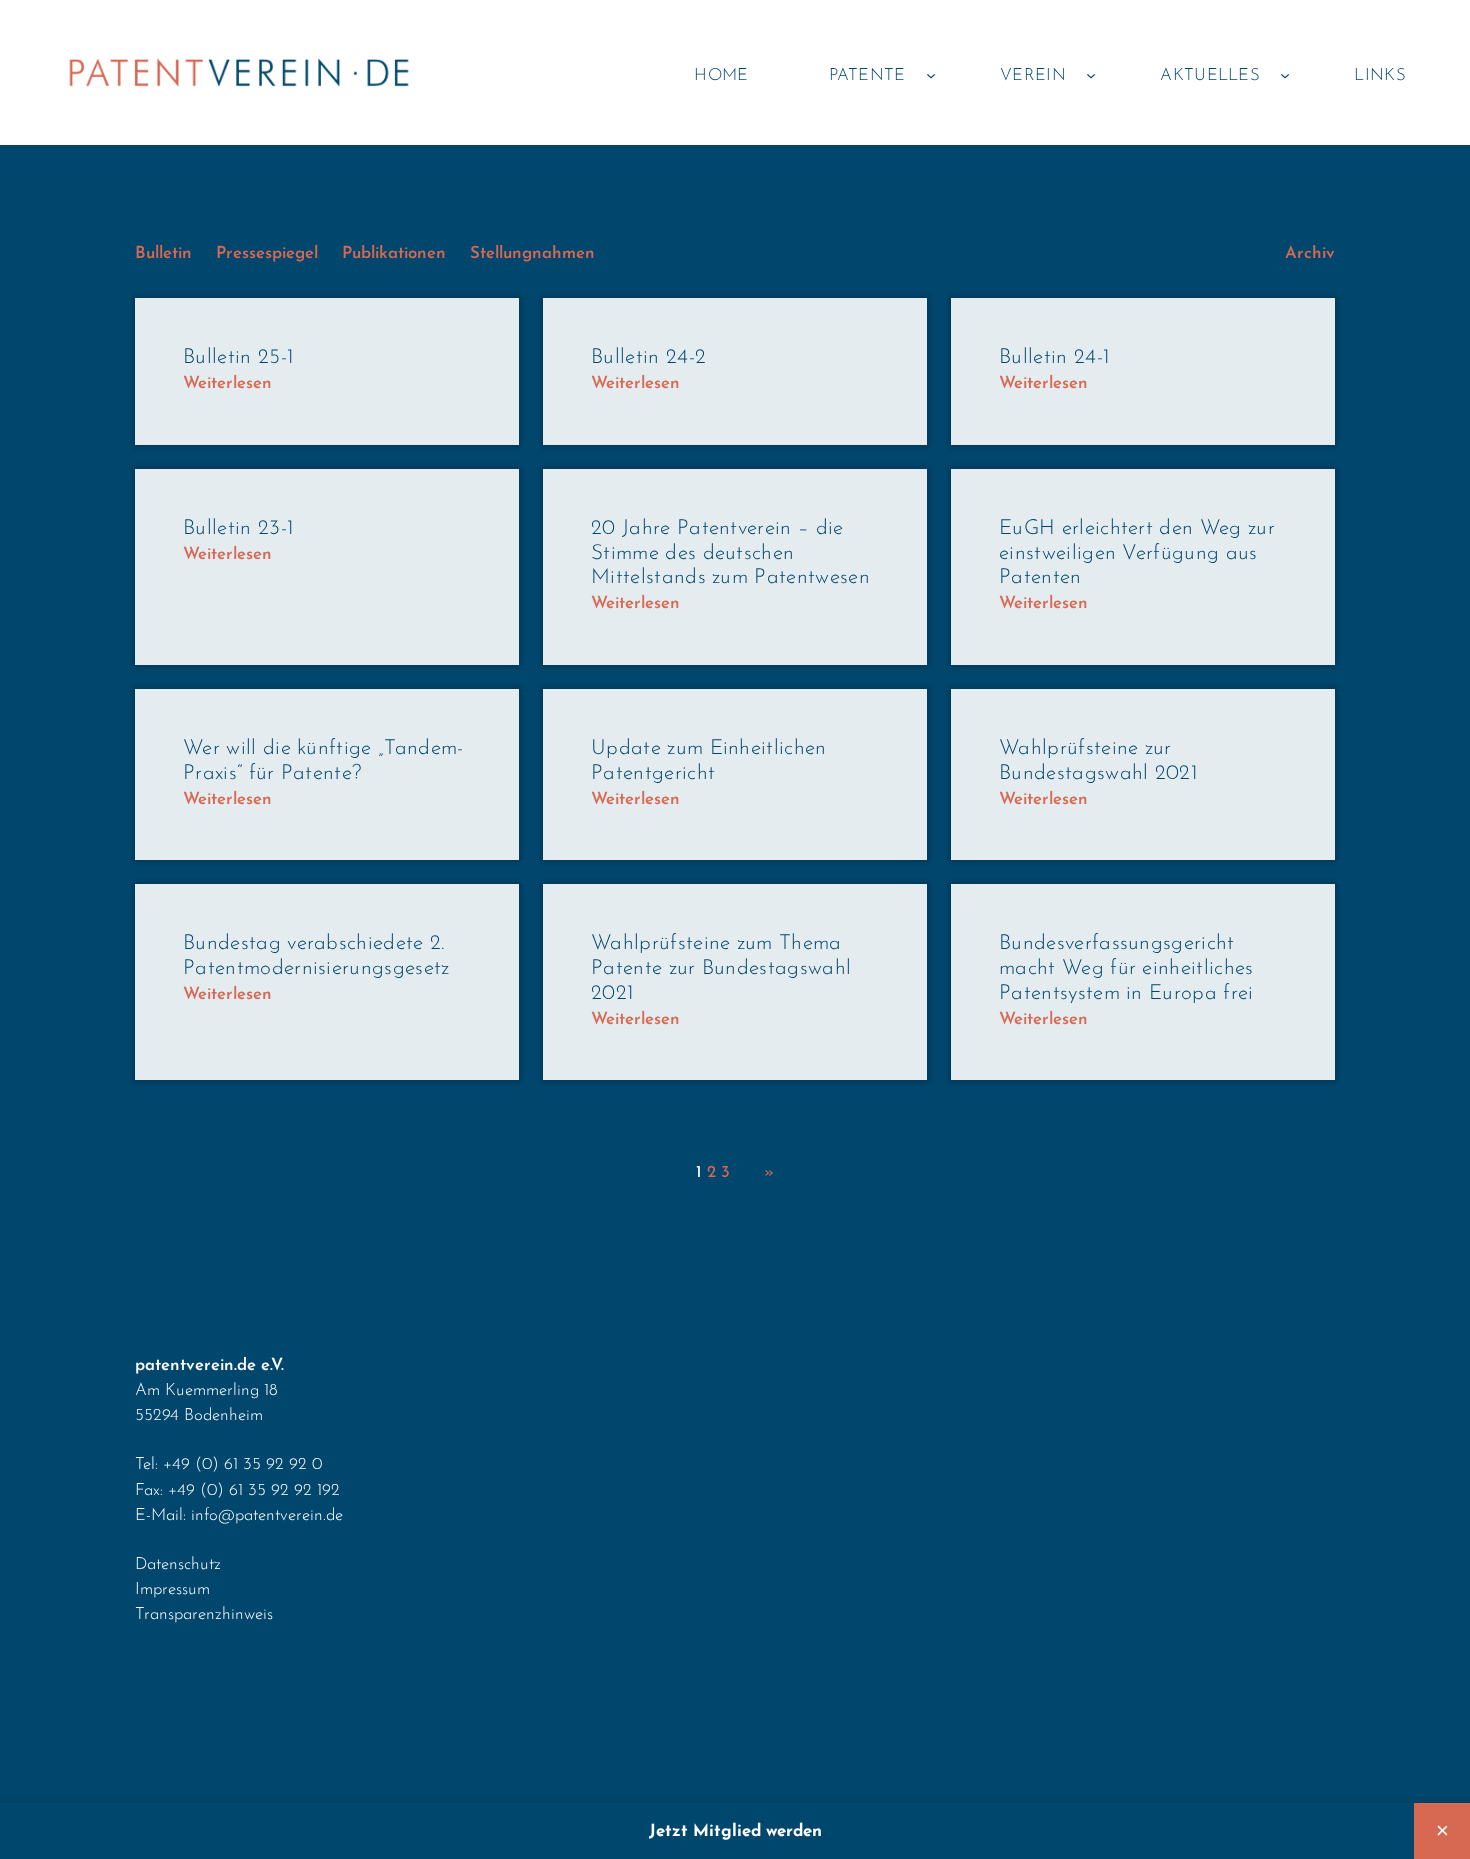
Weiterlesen (227, 385)
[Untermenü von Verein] (1091, 75)
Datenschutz (178, 1564)
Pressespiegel (267, 253)
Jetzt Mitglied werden (735, 1831)
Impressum (172, 1589)
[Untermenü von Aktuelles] (1285, 75)
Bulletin (163, 253)
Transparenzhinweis (204, 1614)
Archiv (1310, 253)
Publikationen (394, 253)
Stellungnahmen (532, 253)
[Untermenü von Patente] (931, 75)
